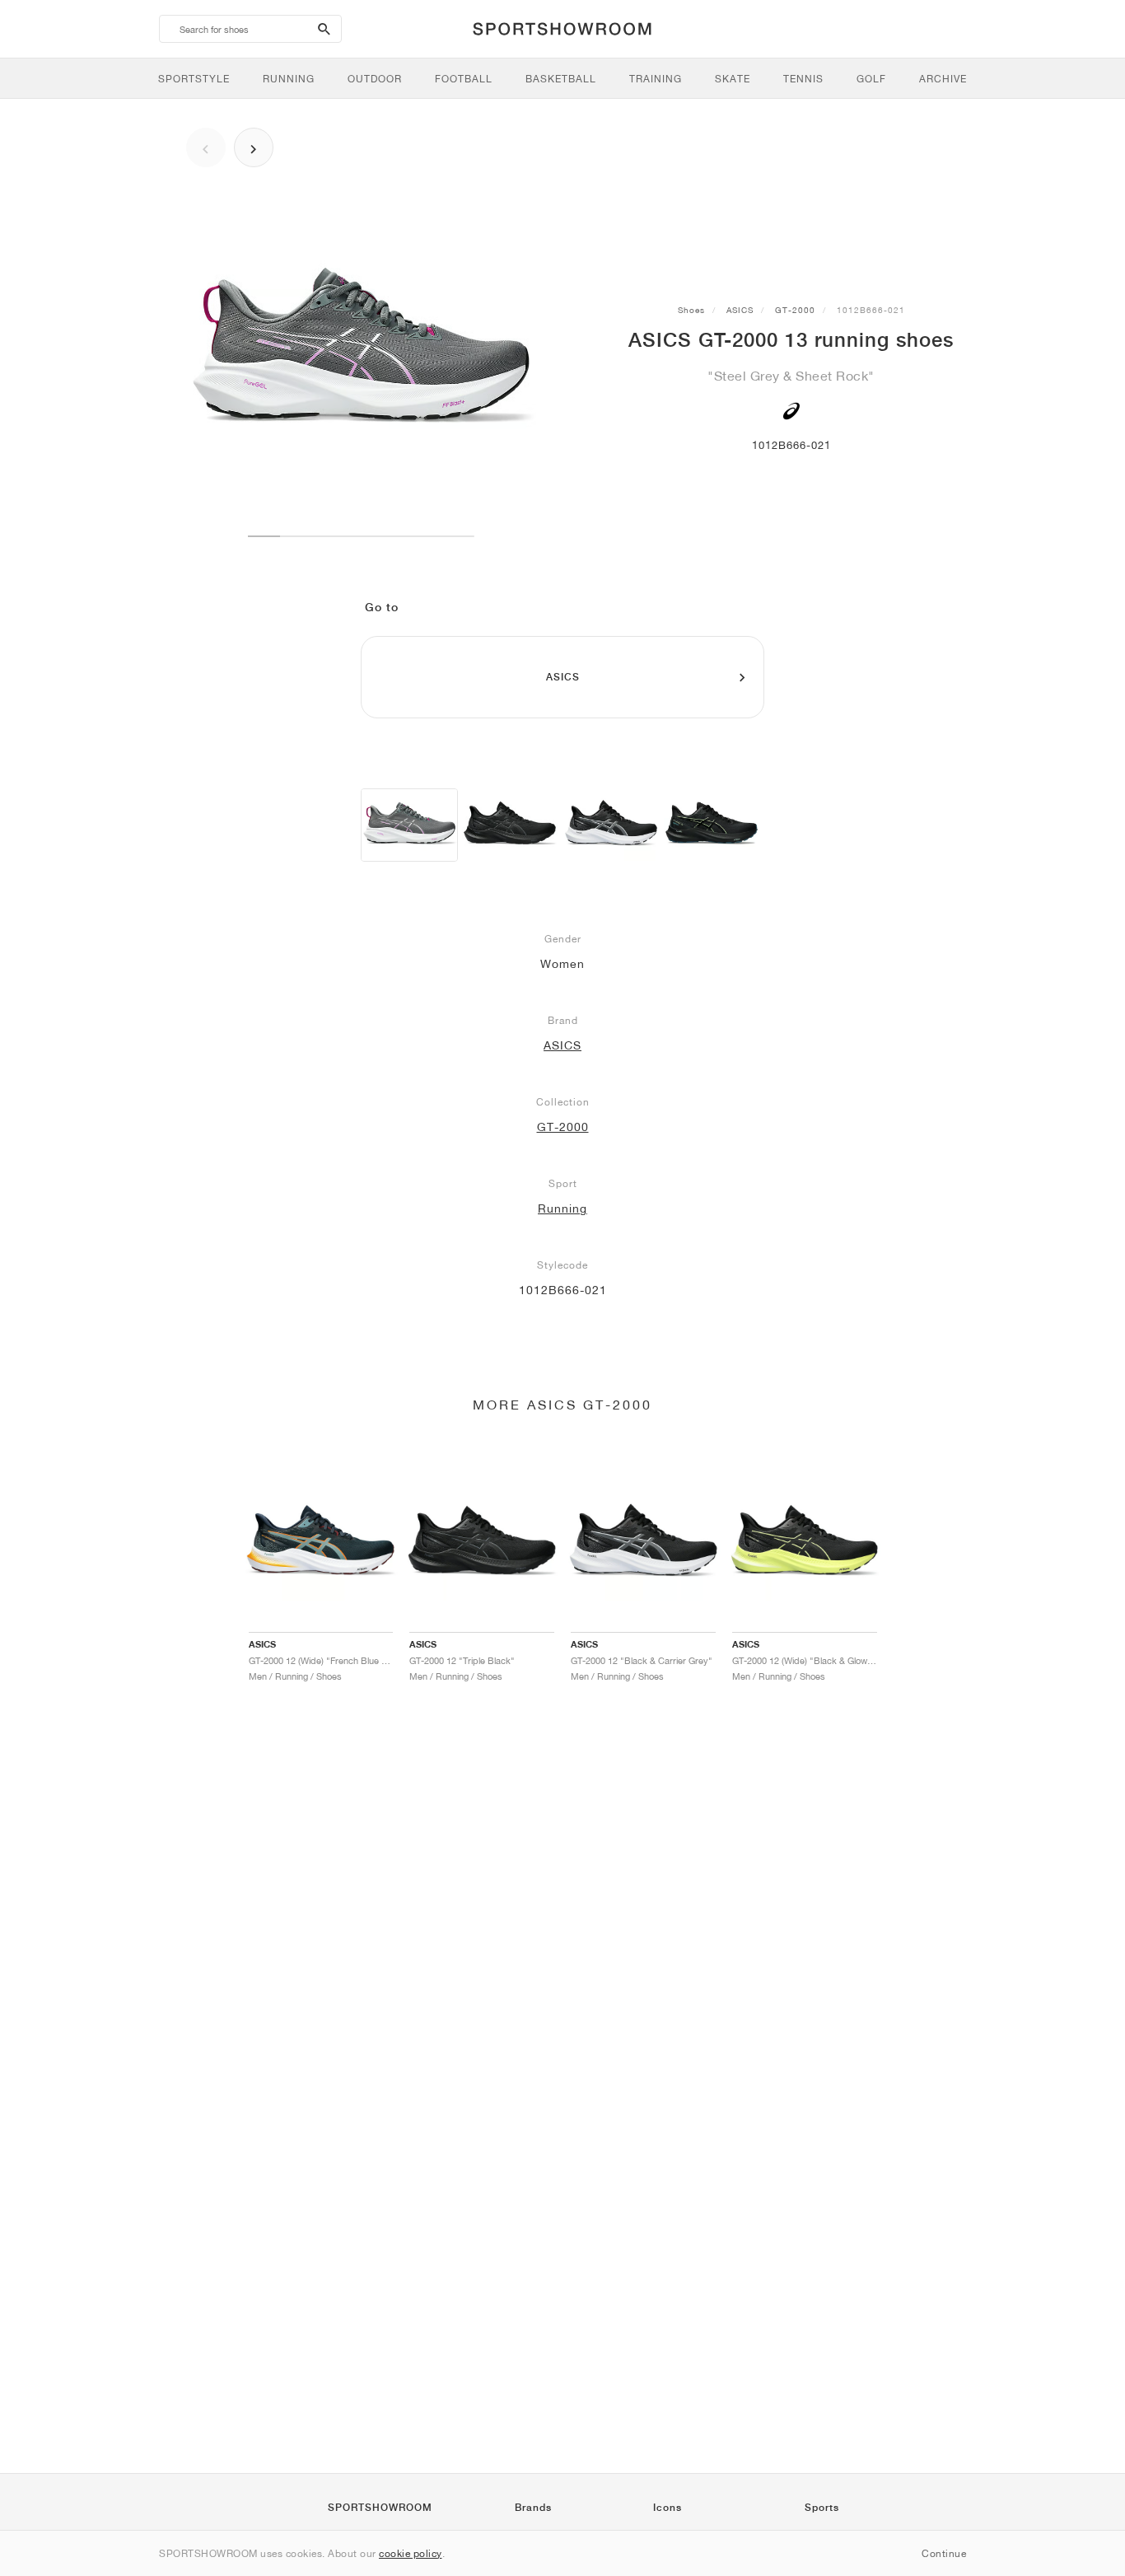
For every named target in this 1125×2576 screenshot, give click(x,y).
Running (562, 1209)
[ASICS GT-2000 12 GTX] (712, 825)
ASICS (740, 310)
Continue (944, 2553)
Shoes (691, 310)
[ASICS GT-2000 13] (409, 825)
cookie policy (411, 2553)
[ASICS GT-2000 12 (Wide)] (510, 825)
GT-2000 (795, 310)
